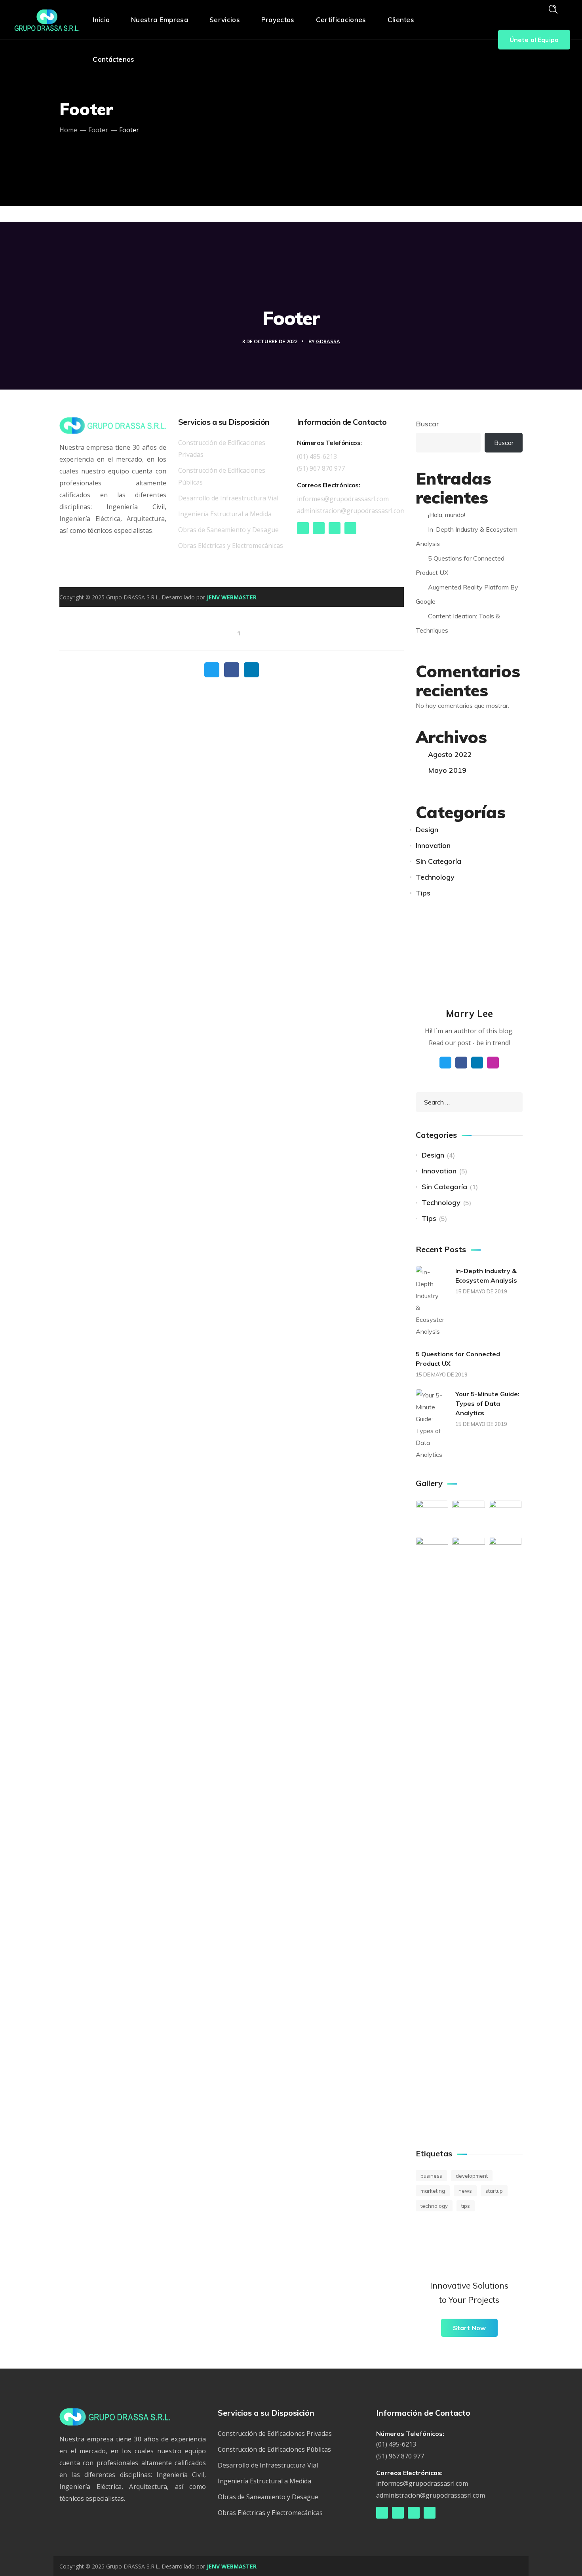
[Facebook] (303, 528)
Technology (435, 877)
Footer (98, 130)
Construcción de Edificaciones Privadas (275, 2433)
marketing (433, 2191)
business (431, 2176)
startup (494, 2191)
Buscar (427, 424)
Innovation (433, 845)
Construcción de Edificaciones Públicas (274, 2449)
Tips (423, 893)
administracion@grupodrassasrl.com (351, 511)
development (472, 2176)
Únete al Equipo (534, 40)
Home (68, 130)
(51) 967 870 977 (321, 468)
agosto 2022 (450, 754)
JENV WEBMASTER (232, 597)
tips (466, 2206)
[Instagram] (335, 528)
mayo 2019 (447, 770)
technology (434, 2206)
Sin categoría (438, 861)
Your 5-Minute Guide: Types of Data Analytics (487, 1403)
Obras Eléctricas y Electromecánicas (231, 546)
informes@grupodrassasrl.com (343, 499)
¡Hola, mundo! (447, 515)
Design (427, 830)
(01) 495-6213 (317, 456)
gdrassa (328, 341)
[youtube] (350, 528)
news (465, 2191)
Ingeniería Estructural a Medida (225, 514)
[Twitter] (319, 528)
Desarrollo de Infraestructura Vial (228, 498)
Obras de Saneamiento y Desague (228, 530)
